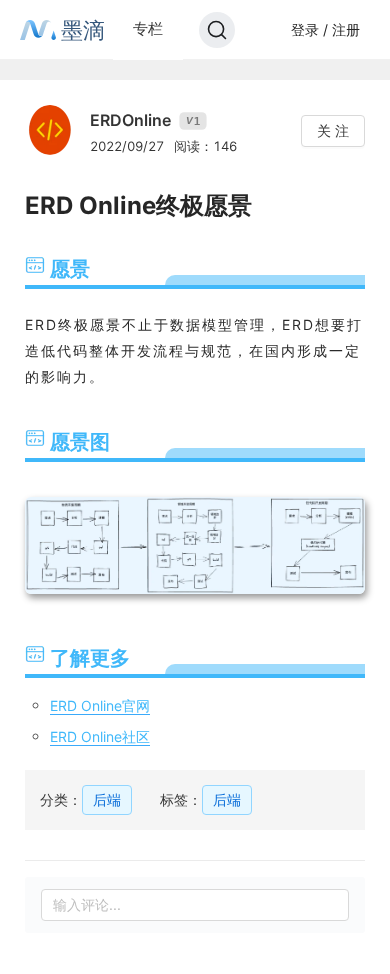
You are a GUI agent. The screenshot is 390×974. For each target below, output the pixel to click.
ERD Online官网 (100, 705)
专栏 (148, 28)
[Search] (217, 30)
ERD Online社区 (100, 736)
